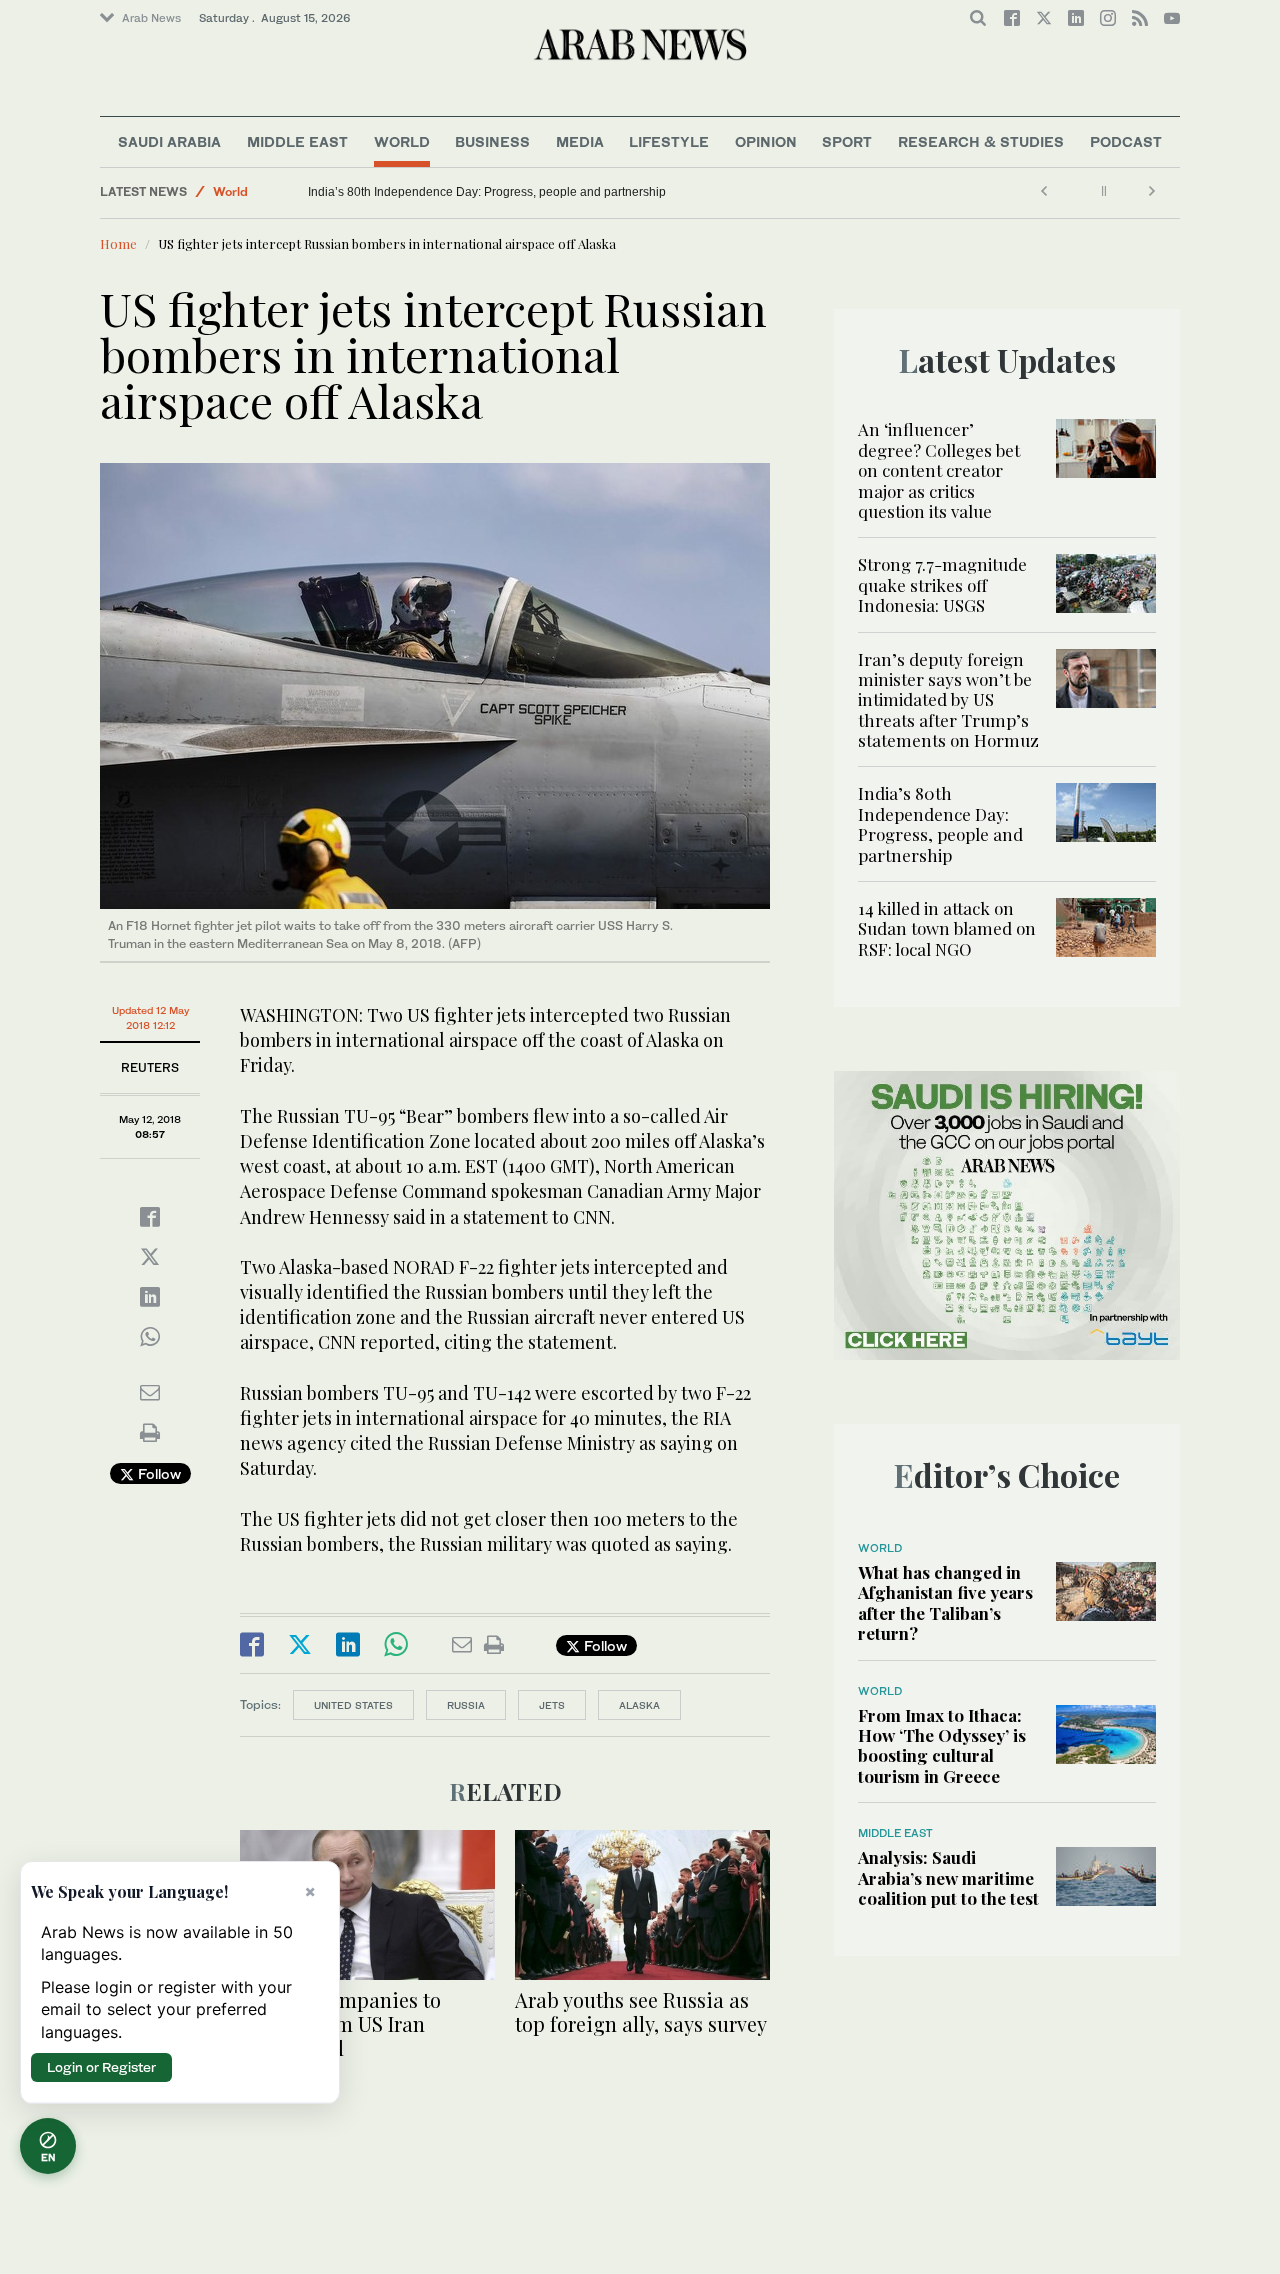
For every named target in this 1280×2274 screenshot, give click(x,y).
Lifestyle (669, 141)
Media (580, 141)
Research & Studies (981, 141)
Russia (466, 1705)
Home (118, 243)
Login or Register (101, 2067)
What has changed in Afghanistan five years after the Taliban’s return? (945, 1602)
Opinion (766, 141)
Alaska (639, 1705)
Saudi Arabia (169, 141)
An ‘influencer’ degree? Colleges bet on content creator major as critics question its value (939, 470)
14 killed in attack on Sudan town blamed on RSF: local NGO (330, 192)
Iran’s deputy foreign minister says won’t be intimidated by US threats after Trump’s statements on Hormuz (948, 700)
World (402, 141)
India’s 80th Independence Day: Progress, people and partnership (580, 192)
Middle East (297, 141)
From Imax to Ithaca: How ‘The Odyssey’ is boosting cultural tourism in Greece (942, 1745)
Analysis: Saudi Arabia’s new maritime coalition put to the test (948, 1877)
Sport (847, 141)
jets (552, 1705)
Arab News (151, 18)
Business (492, 141)
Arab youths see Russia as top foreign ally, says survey (641, 2011)
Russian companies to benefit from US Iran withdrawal (340, 2023)
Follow (157, 1473)
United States (353, 1705)
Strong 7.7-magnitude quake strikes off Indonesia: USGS (942, 584)
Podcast (1126, 141)
